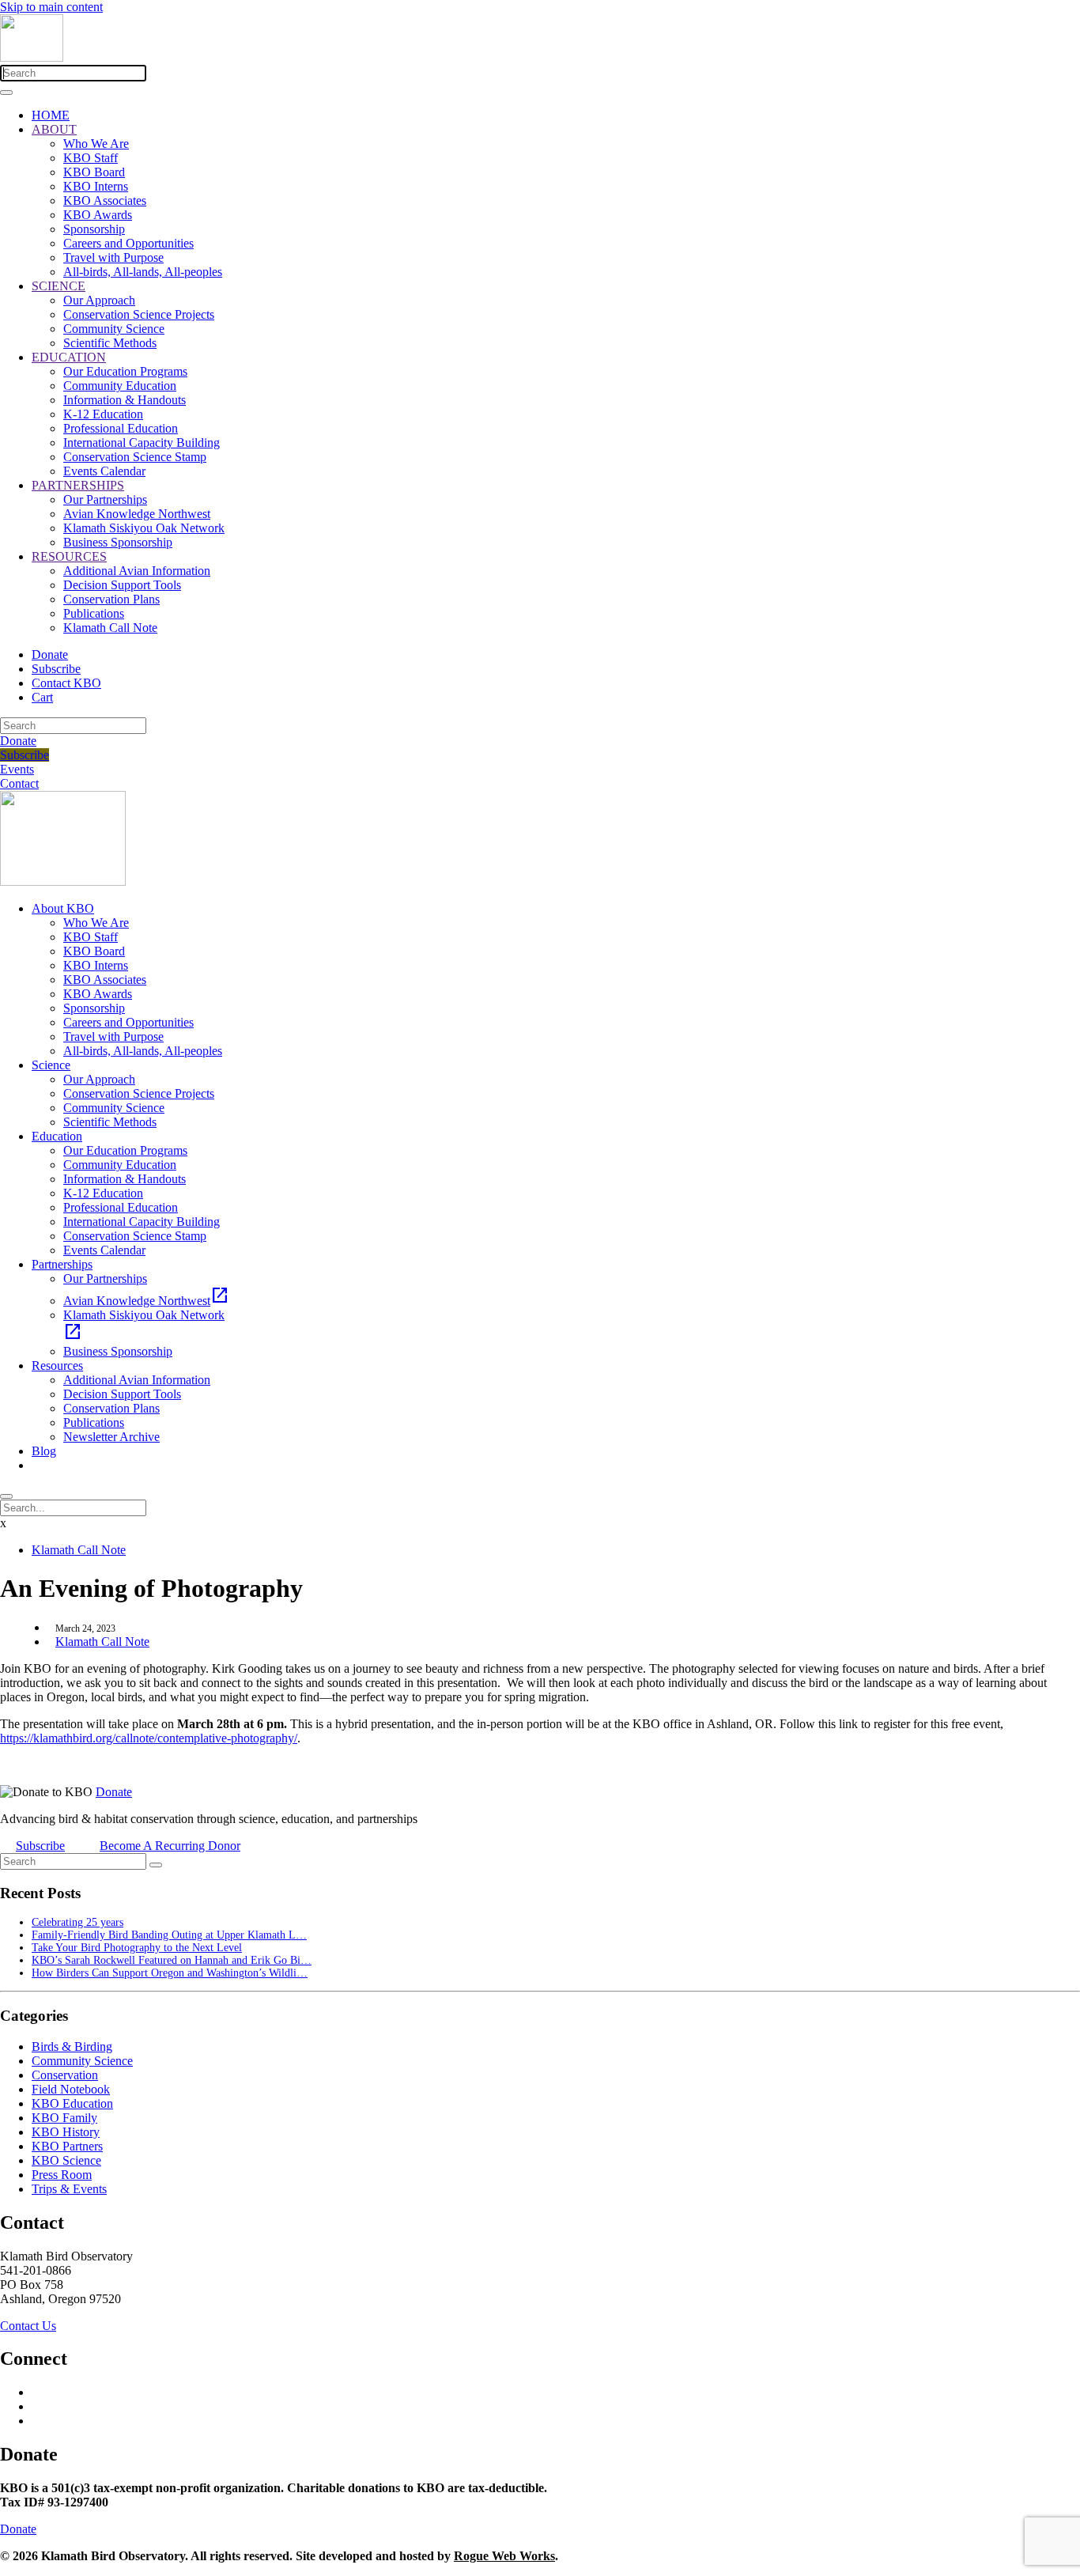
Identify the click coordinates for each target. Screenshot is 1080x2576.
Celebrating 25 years (77, 1922)
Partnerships (62, 1264)
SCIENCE (59, 286)
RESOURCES (69, 556)
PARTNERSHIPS (78, 485)
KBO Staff (91, 158)
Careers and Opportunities (128, 243)
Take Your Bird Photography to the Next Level (137, 1948)
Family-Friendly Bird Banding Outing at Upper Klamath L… (169, 1935)
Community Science (114, 329)
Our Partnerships (105, 499)
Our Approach (99, 300)
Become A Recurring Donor (170, 1846)
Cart (42, 697)
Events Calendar (104, 471)
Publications (94, 613)
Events (17, 769)
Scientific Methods (110, 343)
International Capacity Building (142, 443)
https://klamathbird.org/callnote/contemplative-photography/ (149, 1738)
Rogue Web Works (504, 2556)
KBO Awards (98, 215)
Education (57, 1136)
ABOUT (54, 129)
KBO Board (94, 172)
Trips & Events (69, 2189)
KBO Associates (105, 200)
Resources (57, 1366)
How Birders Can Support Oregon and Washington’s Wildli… (170, 1973)
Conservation (65, 2075)
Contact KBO (66, 683)
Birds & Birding (72, 2046)
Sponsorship (94, 229)
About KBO (63, 908)
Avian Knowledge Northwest (137, 514)
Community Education (120, 386)
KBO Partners (67, 2146)
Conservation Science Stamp (135, 457)
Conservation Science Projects (139, 314)
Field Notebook (71, 2089)
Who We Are (96, 144)
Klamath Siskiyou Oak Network (144, 528)
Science (51, 1065)
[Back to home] (32, 57)
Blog (44, 1451)
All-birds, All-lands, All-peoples (143, 272)
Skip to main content (51, 7)
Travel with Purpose (113, 257)
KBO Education (72, 2103)
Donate (50, 654)
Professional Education (121, 428)
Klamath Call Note (110, 628)
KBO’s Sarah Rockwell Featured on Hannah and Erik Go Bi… (172, 1960)
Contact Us (28, 2326)
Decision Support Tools (122, 585)
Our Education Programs (125, 371)
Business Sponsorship (118, 542)
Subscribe (56, 669)
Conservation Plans (111, 599)
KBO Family (64, 2118)
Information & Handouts (125, 400)
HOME (51, 115)
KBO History (66, 2132)
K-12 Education (103, 414)
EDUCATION (69, 357)
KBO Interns (96, 186)
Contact (19, 783)
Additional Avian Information (137, 571)
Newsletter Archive (111, 1437)
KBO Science (66, 2160)
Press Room (62, 2175)
